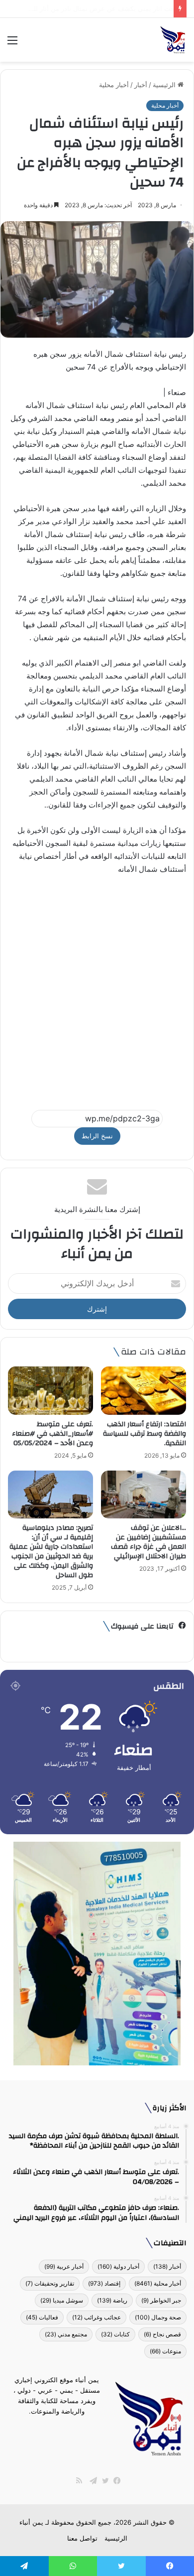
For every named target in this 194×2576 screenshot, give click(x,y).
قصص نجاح (162, 2334)
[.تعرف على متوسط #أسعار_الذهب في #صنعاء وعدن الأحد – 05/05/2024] (50, 1390)
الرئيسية (165, 85)
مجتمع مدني (66, 2334)
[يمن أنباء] (173, 40)
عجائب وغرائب (97, 2317)
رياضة (112, 2300)
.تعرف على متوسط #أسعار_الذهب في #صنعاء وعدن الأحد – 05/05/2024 (52, 1434)
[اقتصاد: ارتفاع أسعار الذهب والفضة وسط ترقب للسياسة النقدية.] (144, 1390)
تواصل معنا (82, 2538)
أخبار (141, 85)
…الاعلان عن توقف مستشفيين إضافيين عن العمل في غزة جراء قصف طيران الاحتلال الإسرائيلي (148, 1542)
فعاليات (42, 2317)
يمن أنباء (31, 2522)
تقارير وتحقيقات (50, 2283)
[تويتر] (103, 2481)
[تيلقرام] (91, 2481)
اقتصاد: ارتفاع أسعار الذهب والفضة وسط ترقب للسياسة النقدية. (145, 1434)
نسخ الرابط (97, 1136)
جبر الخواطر (161, 2300)
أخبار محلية (114, 85)
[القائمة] (12, 44)
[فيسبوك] (115, 2481)
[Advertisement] (97, 988)
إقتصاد (104, 2283)
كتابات (115, 2334)
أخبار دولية (118, 2266)
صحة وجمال (158, 2317)
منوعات (165, 2351)
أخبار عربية (64, 2266)
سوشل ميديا (62, 2300)
